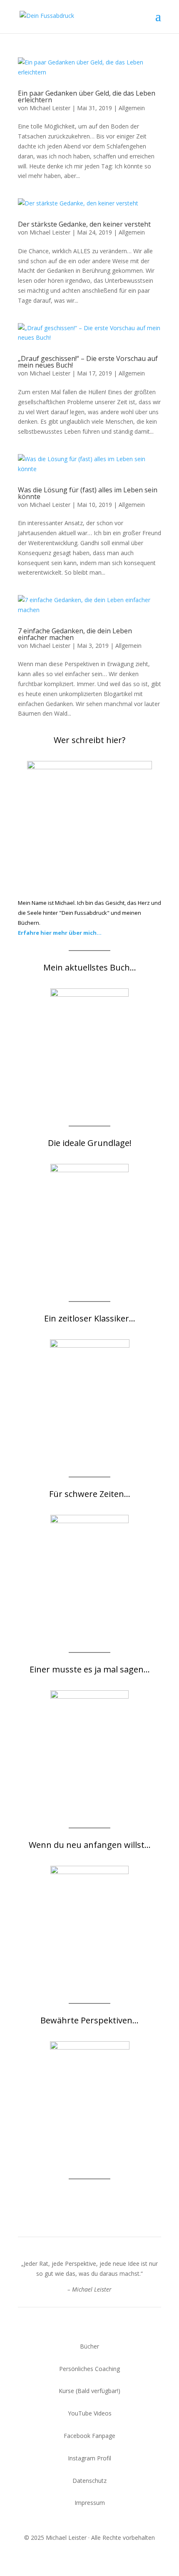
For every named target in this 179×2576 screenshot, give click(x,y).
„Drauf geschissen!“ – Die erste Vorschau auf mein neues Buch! (88, 362)
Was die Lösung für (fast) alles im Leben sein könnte (88, 493)
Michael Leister (50, 108)
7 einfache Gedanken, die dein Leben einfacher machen (75, 634)
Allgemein (132, 108)
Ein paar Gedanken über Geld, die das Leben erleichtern (87, 96)
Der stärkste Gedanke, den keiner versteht (84, 224)
